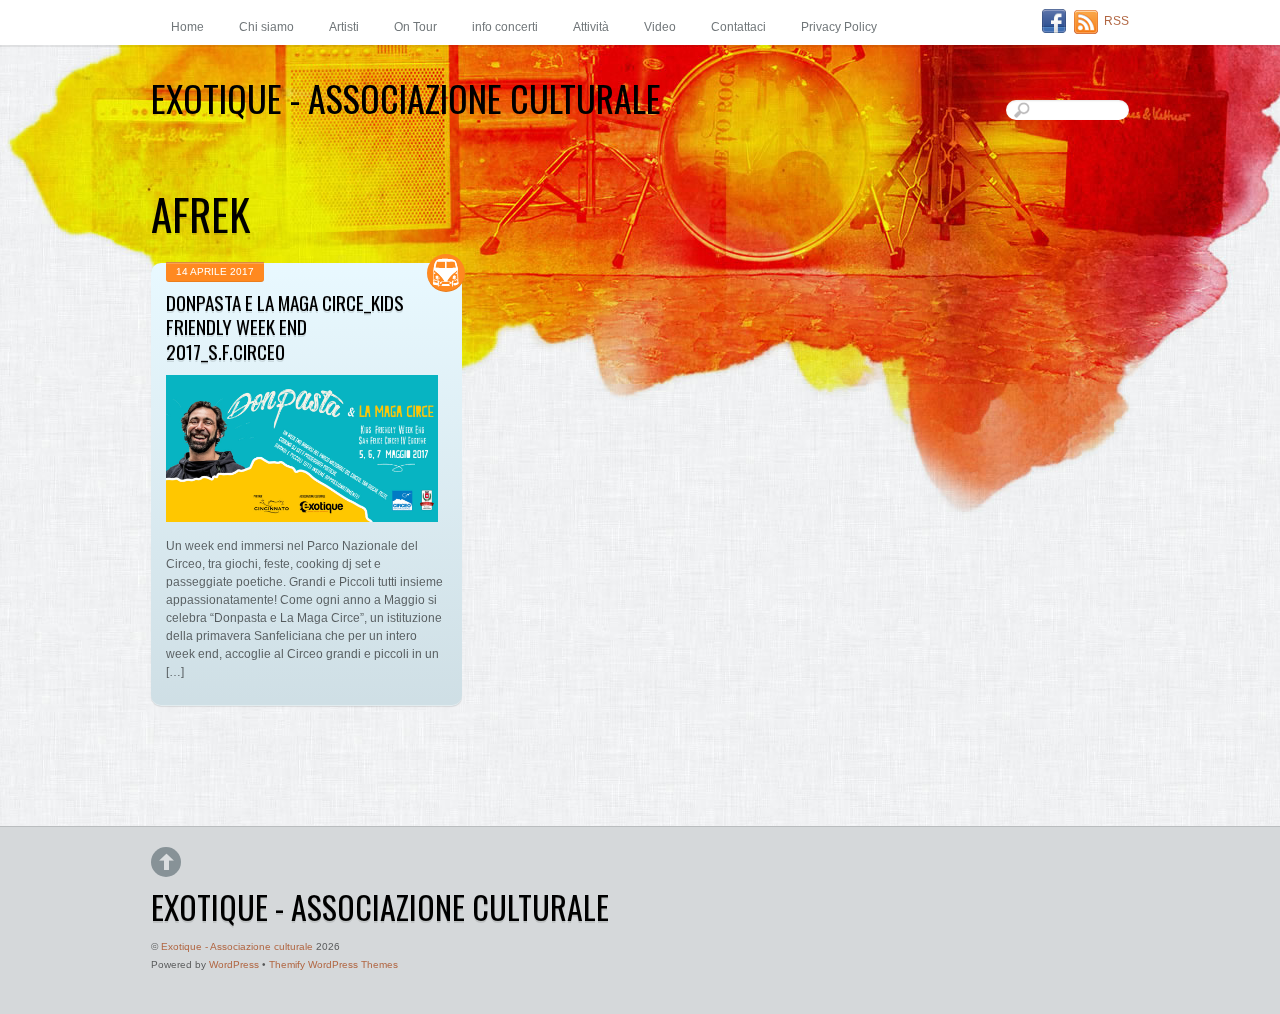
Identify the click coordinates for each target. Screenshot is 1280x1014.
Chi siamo (266, 27)
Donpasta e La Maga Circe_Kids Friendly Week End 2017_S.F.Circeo (285, 327)
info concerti (505, 27)
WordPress (234, 964)
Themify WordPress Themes (333, 964)
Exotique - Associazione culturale (237, 946)
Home (187, 27)
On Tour (415, 27)
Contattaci (738, 27)
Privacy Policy (839, 27)
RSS (1116, 21)
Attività (591, 27)
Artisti (344, 27)
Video (660, 27)
